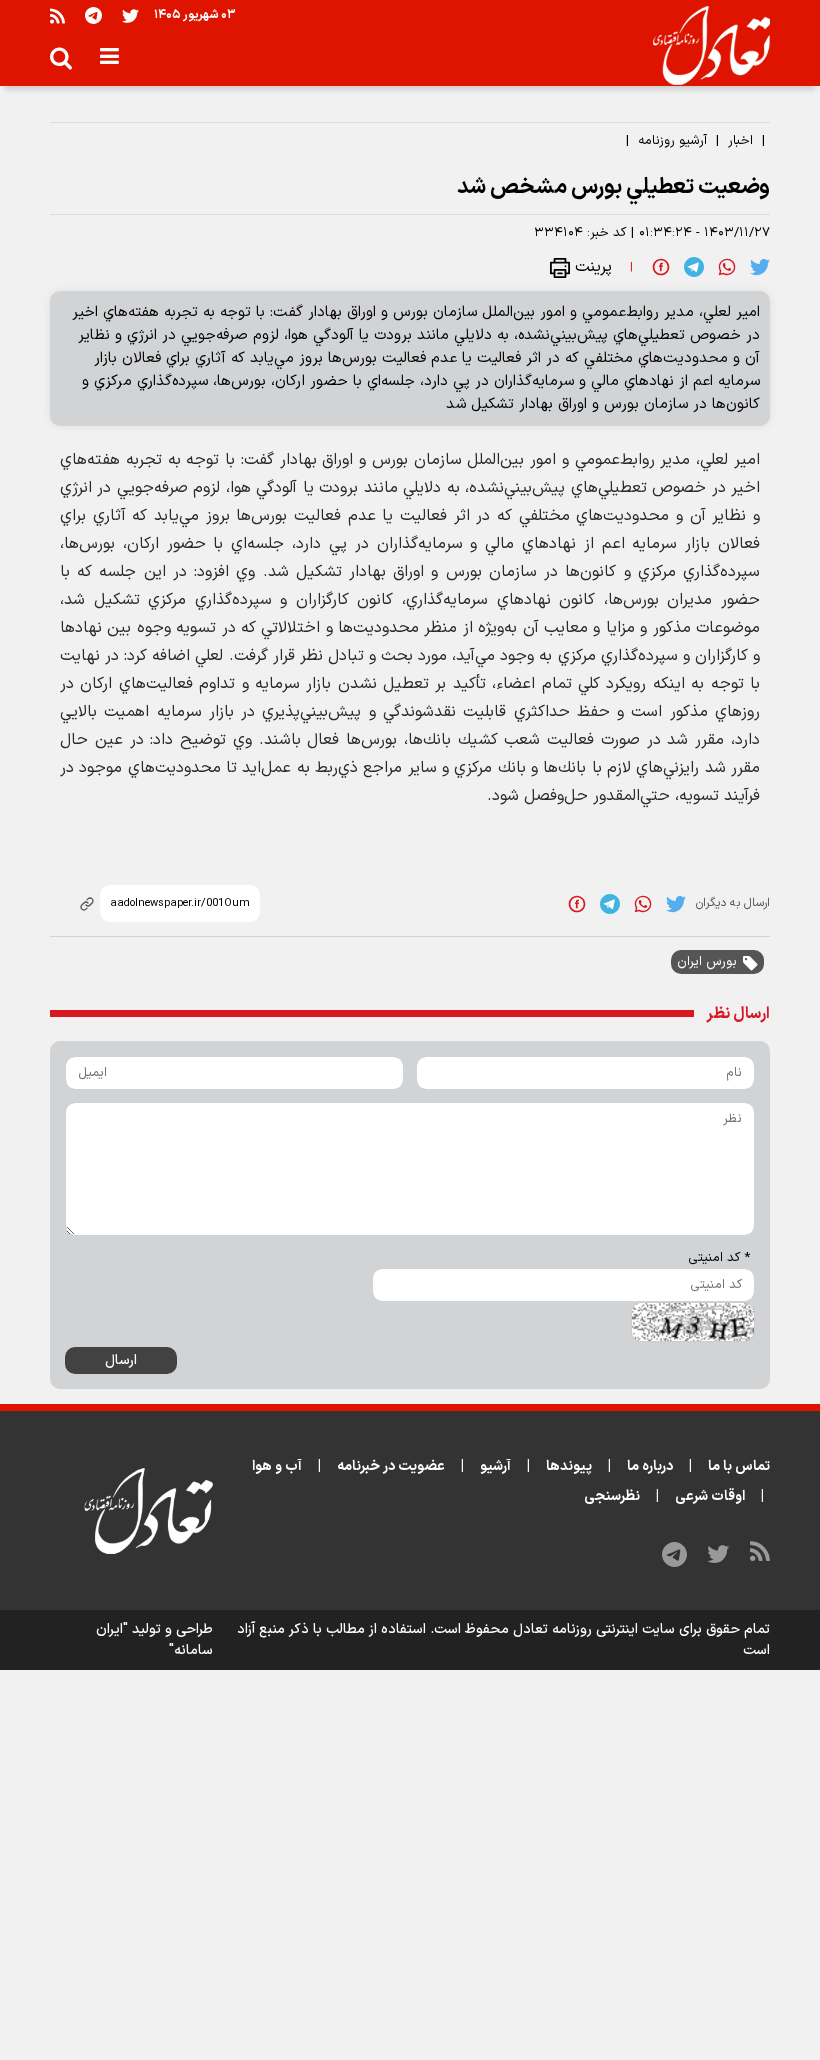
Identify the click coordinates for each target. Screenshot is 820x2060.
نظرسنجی (612, 1496)
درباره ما (650, 1466)
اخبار (740, 141)
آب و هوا (277, 1466)
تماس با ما (739, 1466)
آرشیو (495, 1466)
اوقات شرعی (710, 1496)
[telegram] (694, 267)
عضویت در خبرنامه (391, 1466)
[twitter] (760, 267)
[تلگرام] (93, 15)
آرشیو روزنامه (672, 141)
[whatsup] (727, 267)
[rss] (57, 15)
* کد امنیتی (719, 1258)
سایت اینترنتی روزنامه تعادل (594, 1629)
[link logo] (703, 46)
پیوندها (569, 1466)
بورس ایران (707, 962)
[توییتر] (130, 15)
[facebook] (661, 267)
